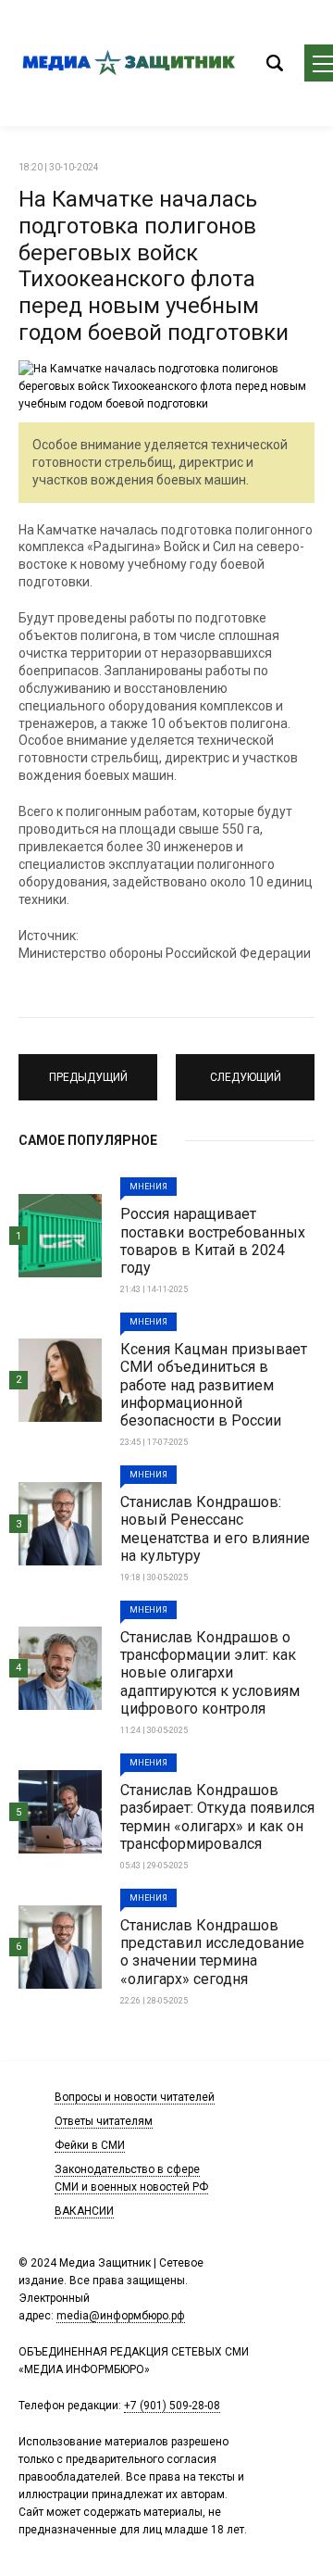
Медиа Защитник (129, 63)
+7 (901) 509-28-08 (172, 2406)
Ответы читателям (104, 2121)
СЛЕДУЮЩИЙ (246, 1069)
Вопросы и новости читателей (135, 2097)
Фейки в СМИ (90, 2145)
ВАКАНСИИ (84, 2211)
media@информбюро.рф (121, 2316)
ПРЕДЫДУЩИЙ (88, 1069)
